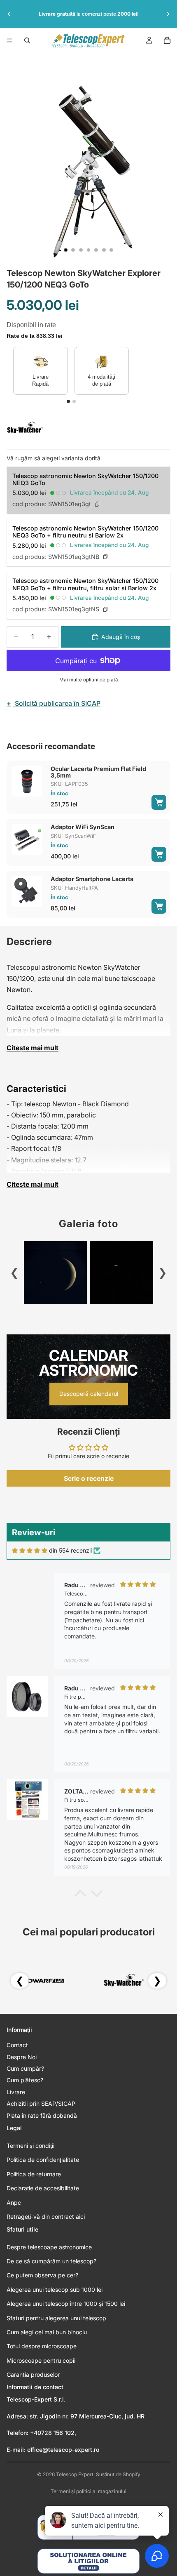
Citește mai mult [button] (33, 1048)
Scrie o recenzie (89, 1478)
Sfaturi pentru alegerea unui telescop (56, 2318)
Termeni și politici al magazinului (88, 2491)
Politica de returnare (34, 2174)
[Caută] (27, 40)
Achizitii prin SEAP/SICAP (41, 2103)
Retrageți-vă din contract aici (46, 2217)
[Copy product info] (97, 504)
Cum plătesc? (25, 2080)
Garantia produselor (33, 2374)
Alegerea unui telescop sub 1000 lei (55, 2290)
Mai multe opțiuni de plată (89, 680)
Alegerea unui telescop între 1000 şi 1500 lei (66, 2304)
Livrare (16, 2092)
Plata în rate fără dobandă (42, 2115)
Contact (17, 2045)
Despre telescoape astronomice (49, 2247)
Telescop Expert (75, 2474)
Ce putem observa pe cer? (42, 2275)
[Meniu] (9, 40)
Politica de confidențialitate (43, 2160)
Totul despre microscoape (42, 2346)
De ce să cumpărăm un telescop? (51, 2261)
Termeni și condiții (30, 2146)
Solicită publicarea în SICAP (54, 703)
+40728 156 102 (52, 2433)
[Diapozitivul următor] (168, 14)
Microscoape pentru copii (41, 2360)
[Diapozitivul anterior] (9, 14)
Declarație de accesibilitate (43, 2188)
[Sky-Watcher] (25, 428)
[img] (30, 1551)
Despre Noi (22, 2057)
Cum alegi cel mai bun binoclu (47, 2332)
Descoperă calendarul (89, 1394)
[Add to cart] (159, 802)
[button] (80, 1895)
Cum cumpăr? (25, 2068)
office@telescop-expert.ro (63, 2450)
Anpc (14, 2202)
